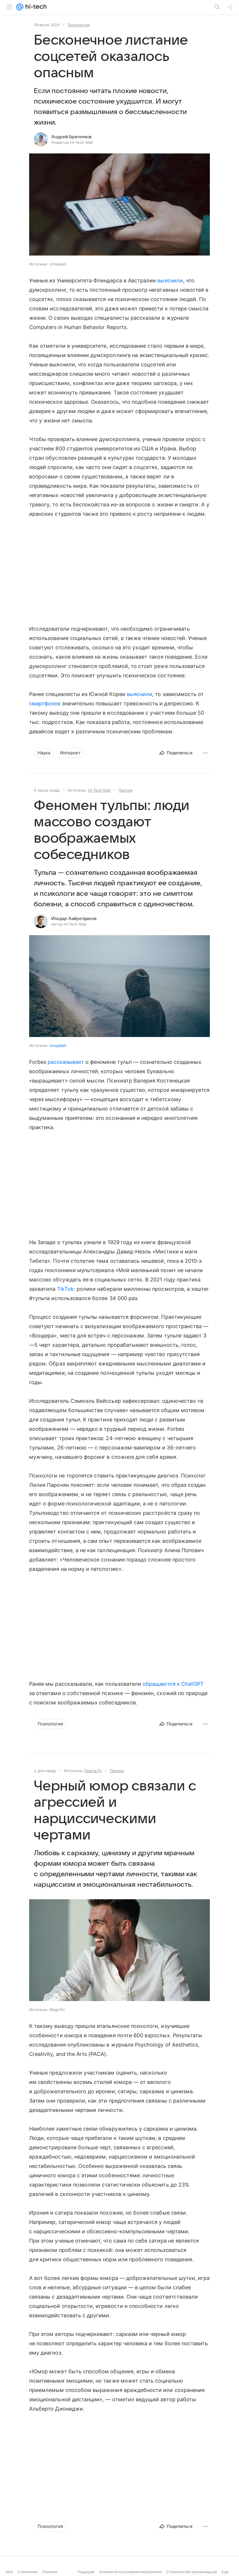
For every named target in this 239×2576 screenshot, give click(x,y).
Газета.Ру (93, 1771)
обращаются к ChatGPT (173, 1684)
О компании (28, 2572)
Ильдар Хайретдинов (74, 919)
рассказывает (66, 1062)
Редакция (86, 2572)
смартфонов (45, 703)
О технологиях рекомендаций (191, 2572)
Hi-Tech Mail (99, 790)
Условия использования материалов (130, 2572)
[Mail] (20, 7)
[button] (119, 205)
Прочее (126, 790)
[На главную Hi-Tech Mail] (35, 7)
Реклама (50, 2572)
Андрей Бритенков (71, 137)
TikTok (65, 1289)
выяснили (170, 280)
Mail (9, 2572)
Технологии (79, 25)
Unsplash (58, 1045)
